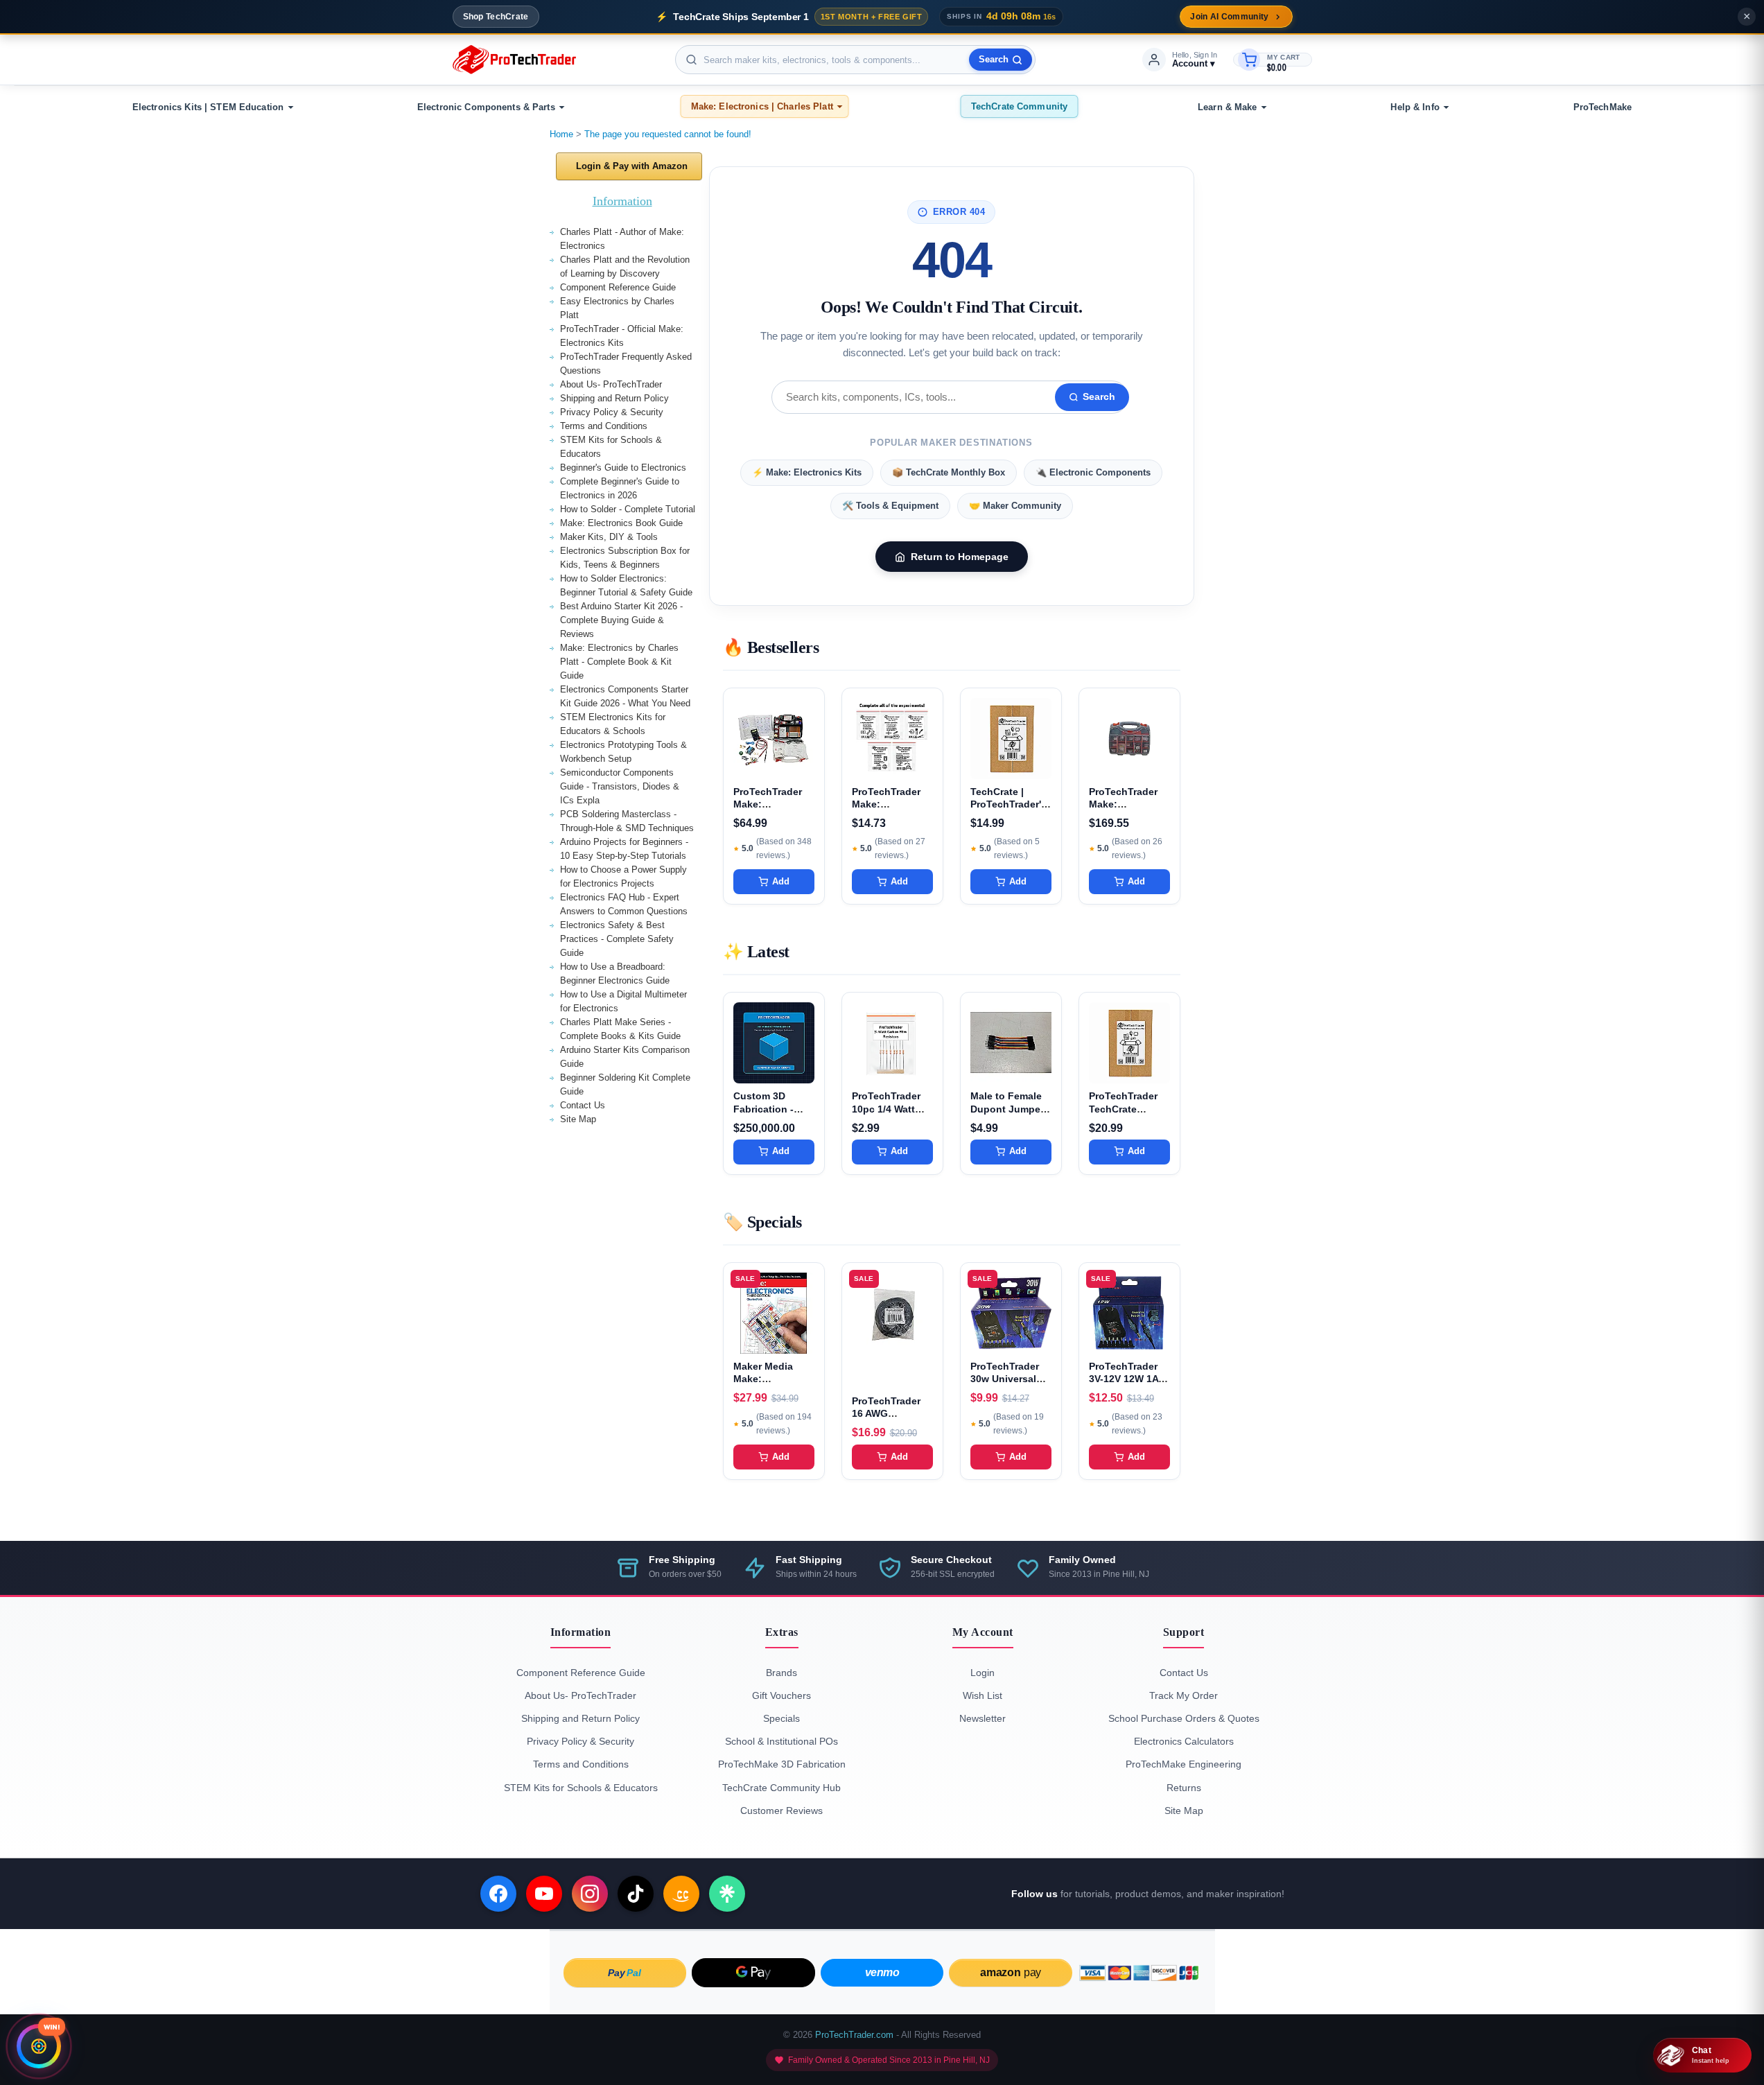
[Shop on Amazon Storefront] (681, 1894)
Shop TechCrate (496, 17)
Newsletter (983, 1718)
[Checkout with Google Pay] (753, 1973)
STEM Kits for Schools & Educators (581, 1788)
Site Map (578, 1119)
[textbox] (855, 60)
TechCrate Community (1019, 106)
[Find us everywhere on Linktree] (727, 1894)
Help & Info (1415, 107)
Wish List (983, 1695)
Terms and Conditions (604, 426)
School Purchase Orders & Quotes (1184, 1718)
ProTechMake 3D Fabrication (782, 1764)
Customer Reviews (781, 1811)
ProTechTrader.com (854, 2035)
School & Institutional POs (781, 1741)
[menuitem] (211, 107)
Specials (781, 1718)
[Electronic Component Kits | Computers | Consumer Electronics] (514, 60)
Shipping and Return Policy (614, 398)
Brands (781, 1673)
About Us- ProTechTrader (611, 384)
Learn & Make (1228, 107)
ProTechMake (1603, 107)
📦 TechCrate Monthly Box (949, 472)
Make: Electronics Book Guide (621, 523)
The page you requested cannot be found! (668, 134)
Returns (1184, 1788)
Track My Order (1184, 1695)
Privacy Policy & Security (612, 412)
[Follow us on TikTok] (636, 1894)
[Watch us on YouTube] (544, 1894)
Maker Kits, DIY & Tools (609, 537)
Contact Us (583, 1105)
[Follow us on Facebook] (498, 1894)
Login (983, 1673)
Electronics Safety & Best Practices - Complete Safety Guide (617, 939)
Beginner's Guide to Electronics (623, 468)
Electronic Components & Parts (486, 107)
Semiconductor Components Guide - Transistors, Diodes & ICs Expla (620, 786)
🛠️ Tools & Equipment (890, 506)
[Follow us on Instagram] (590, 1894)
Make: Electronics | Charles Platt (762, 106)
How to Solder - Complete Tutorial (628, 509)
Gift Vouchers (781, 1695)
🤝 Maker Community (1015, 506)
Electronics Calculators (1184, 1741)
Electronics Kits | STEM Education (208, 107)
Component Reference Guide (618, 287)
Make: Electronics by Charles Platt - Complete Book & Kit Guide (619, 662)
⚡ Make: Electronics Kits (807, 472)
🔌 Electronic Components (1093, 472)
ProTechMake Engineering (1184, 1764)
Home (561, 134)
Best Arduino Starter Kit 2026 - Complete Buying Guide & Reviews (621, 620)
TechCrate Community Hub (781, 1788)
